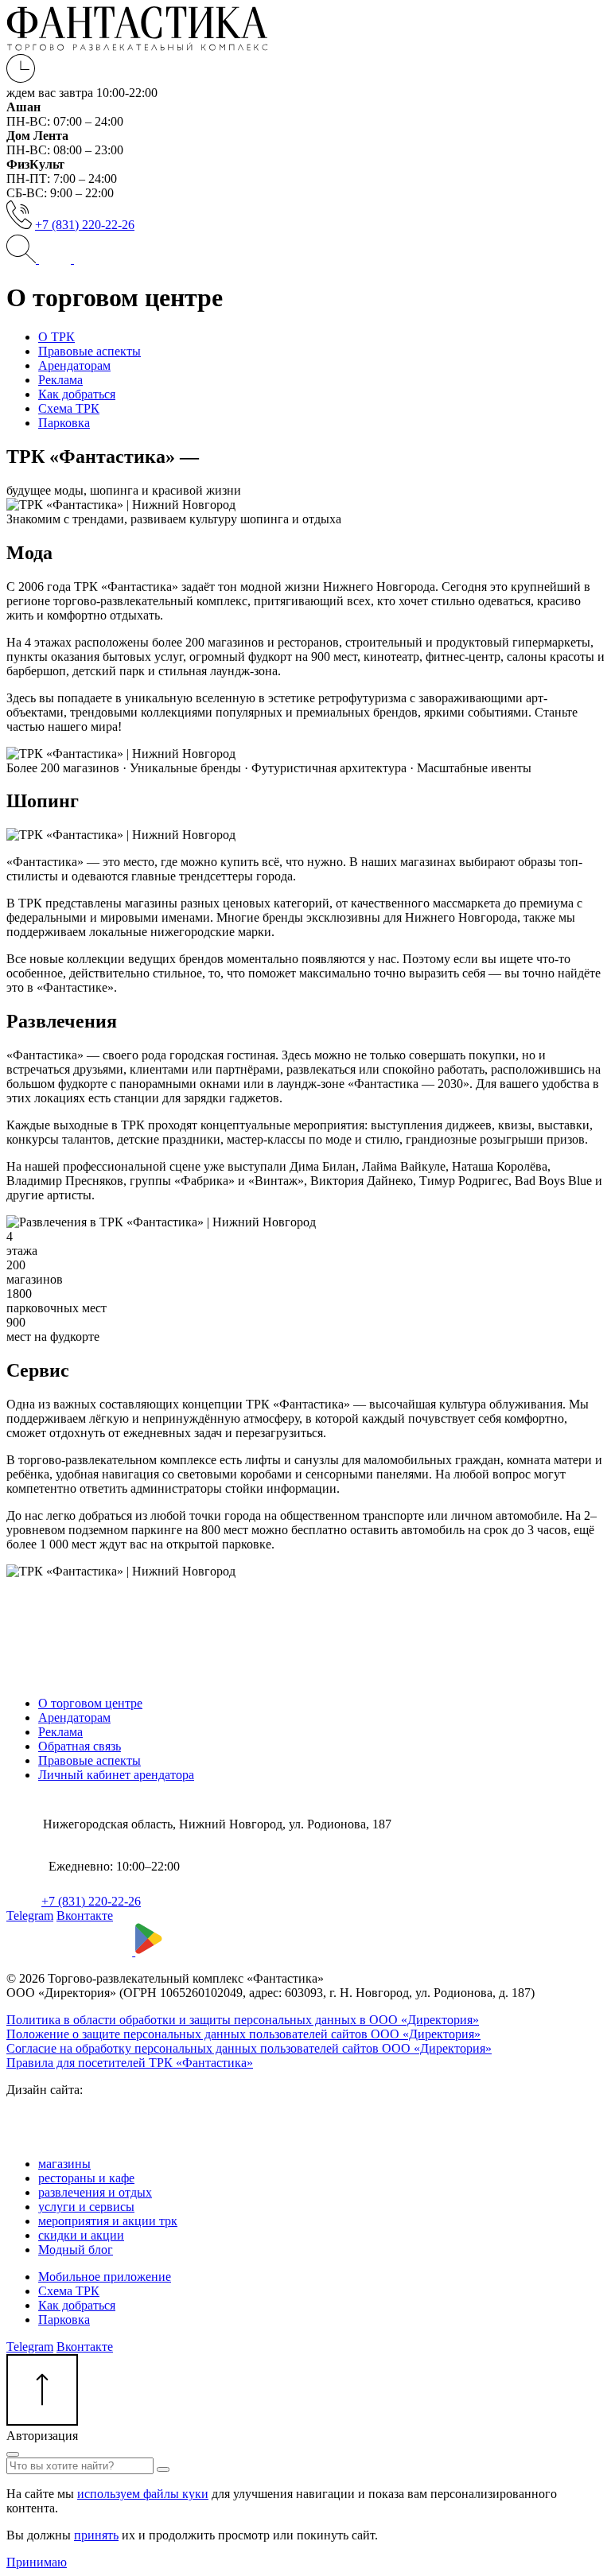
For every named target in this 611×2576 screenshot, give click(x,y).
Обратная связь (80, 1746)
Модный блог (76, 2250)
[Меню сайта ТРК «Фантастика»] (72, 259)
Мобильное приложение (105, 2277)
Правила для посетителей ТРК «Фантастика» (130, 2063)
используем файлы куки (143, 2494)
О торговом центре (90, 1703)
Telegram (30, 1915)
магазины (64, 2164)
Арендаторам (74, 1717)
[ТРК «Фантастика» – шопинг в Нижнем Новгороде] (137, 47)
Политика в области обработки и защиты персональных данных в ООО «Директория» (243, 2020)
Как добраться (77, 2305)
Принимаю (37, 2562)
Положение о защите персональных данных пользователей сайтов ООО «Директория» (243, 2034)
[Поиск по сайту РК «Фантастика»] (23, 259)
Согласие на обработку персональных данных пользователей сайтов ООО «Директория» (249, 2048)
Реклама (60, 1732)
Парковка (64, 2320)
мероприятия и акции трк (108, 2221)
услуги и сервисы (86, 2207)
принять (96, 2535)
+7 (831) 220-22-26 (85, 225)
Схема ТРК (69, 2291)
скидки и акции (81, 2235)
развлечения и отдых (95, 2192)
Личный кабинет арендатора (116, 1775)
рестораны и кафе (86, 2178)
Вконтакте (85, 1915)
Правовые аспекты (90, 1760)
